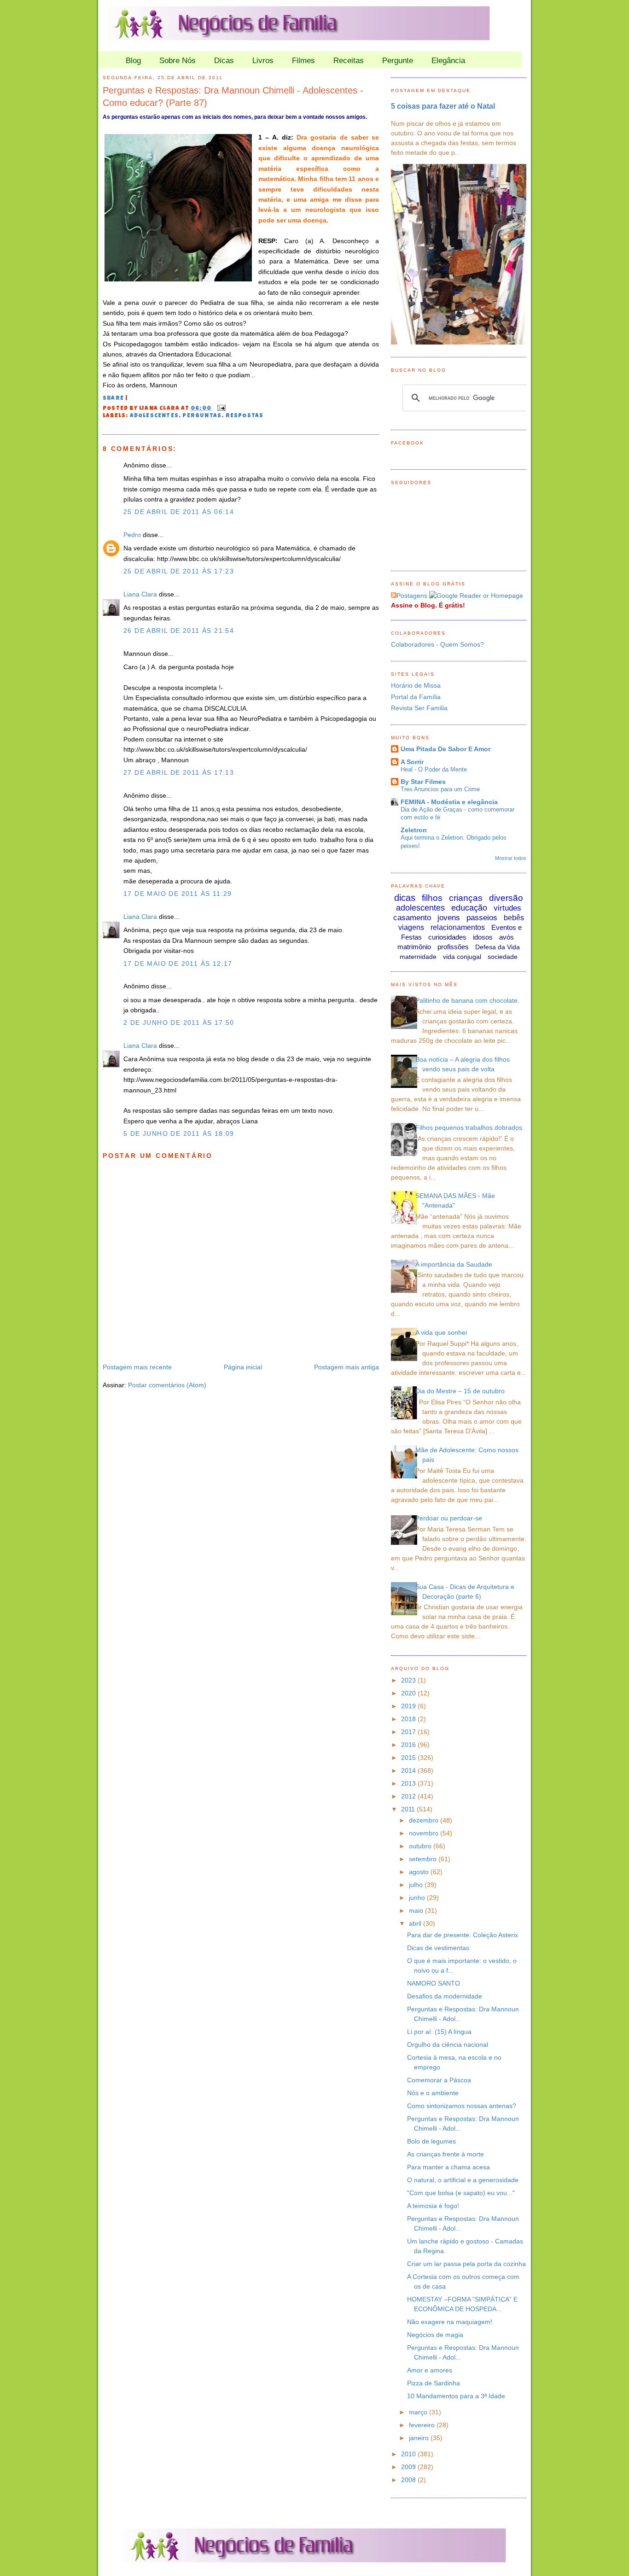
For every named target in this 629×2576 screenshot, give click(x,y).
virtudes (507, 908)
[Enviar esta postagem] (220, 409)
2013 (409, 1783)
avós (507, 937)
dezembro (425, 1820)
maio (417, 1910)
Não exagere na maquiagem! (450, 2322)
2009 (409, 2467)
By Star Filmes (423, 782)
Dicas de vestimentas (438, 1948)
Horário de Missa (416, 685)
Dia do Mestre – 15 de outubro (460, 1391)
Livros (263, 61)
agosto (420, 1872)
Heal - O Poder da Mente (434, 769)
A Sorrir (412, 762)
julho (417, 1885)
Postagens (412, 596)
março (419, 2412)
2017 (409, 1732)
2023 (409, 1680)
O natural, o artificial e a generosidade (463, 2180)
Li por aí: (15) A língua (439, 2032)
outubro (421, 1846)
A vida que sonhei (441, 1332)
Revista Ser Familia (419, 708)
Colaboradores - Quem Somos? (437, 644)
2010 (409, 2454)
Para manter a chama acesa (448, 2167)
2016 (409, 1745)
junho (418, 1898)
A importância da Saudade (454, 1264)
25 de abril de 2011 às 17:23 (179, 571)
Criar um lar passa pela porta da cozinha (466, 2264)
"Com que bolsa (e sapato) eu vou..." (461, 2193)
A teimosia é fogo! (433, 2206)
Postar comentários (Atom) (167, 1385)
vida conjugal (462, 957)
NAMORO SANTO (434, 1983)
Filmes (303, 61)
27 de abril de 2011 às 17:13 (179, 772)
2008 (409, 2480)
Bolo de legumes (431, 2141)
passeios (482, 918)
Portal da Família (416, 697)
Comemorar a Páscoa (439, 2080)
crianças (466, 898)
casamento (412, 918)
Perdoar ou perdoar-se (449, 1518)
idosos (483, 937)
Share (113, 399)
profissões (453, 947)
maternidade (418, 957)
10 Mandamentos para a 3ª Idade (456, 2396)
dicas (405, 898)
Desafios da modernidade (445, 1996)
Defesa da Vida (498, 947)
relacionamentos (458, 927)
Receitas (349, 61)
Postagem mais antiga (347, 1367)
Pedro (132, 535)
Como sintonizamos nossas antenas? (462, 2106)
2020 (409, 1693)
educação (469, 908)
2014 (409, 1770)
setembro (424, 1859)
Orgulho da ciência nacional (448, 2044)
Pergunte (398, 61)
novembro (425, 1833)
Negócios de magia (435, 2335)
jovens (449, 918)
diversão (506, 898)
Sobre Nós (178, 61)
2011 (409, 1809)
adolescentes (154, 416)
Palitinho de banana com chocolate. (467, 1000)
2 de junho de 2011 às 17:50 (179, 1022)
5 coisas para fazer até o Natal (443, 106)
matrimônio (414, 947)
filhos (432, 898)
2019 (409, 1706)
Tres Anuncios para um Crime (440, 789)
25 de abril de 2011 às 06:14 (179, 512)
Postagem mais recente (137, 1367)
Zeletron (414, 830)
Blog (133, 61)
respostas (245, 416)
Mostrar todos (511, 858)
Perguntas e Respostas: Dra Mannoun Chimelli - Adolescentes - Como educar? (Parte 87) (233, 96)
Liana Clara (140, 594)
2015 (409, 1758)
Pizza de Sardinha (434, 2383)
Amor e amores (430, 2370)
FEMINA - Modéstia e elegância (449, 802)
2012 (409, 1796)
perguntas (202, 416)
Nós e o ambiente (433, 2093)
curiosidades (447, 937)
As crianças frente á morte (446, 2154)
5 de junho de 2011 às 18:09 (179, 1133)
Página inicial (243, 1367)
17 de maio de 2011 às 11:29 (178, 894)
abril (416, 1923)
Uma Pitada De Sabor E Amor (446, 749)
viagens (411, 927)
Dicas (224, 61)
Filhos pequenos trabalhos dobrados (469, 1127)
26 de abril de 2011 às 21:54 (179, 631)
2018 (409, 1719)
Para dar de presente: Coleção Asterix (463, 1935)
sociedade (503, 957)
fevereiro (423, 2425)
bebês (514, 918)
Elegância (448, 61)
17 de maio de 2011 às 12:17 (178, 964)
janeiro (420, 2438)
